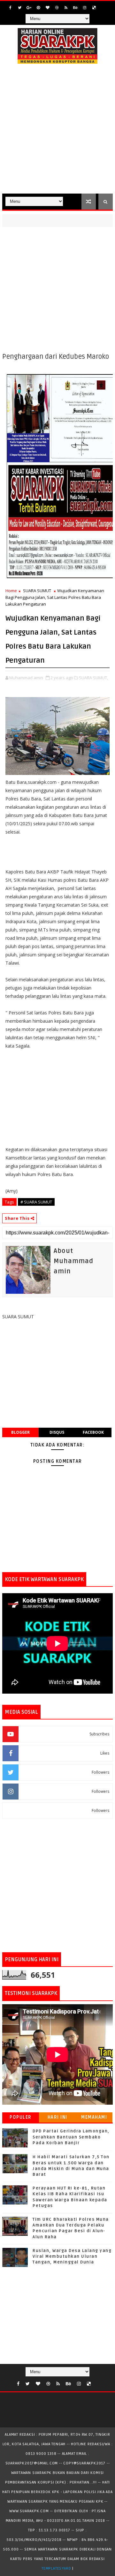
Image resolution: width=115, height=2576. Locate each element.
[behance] (75, 8)
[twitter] (20, 8)
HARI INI (57, 2117)
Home (11, 591)
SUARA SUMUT (37, 591)
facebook (93, 1432)
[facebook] (11, 8)
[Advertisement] (57, 133)
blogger (20, 1432)
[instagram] (85, 8)
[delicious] (94, 8)
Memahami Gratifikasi (94, 2119)
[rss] (66, 8)
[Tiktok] (97, 2382)
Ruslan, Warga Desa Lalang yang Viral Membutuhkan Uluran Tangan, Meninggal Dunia (72, 2256)
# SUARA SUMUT (36, 1202)
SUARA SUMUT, (93, 678)
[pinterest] (38, 8)
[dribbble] (57, 8)
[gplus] (29, 8)
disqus (57, 1432)
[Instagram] (103, 6)
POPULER (21, 2117)
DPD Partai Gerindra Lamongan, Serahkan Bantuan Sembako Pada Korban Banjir (71, 2137)
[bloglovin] (48, 8)
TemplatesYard (56, 2569)
